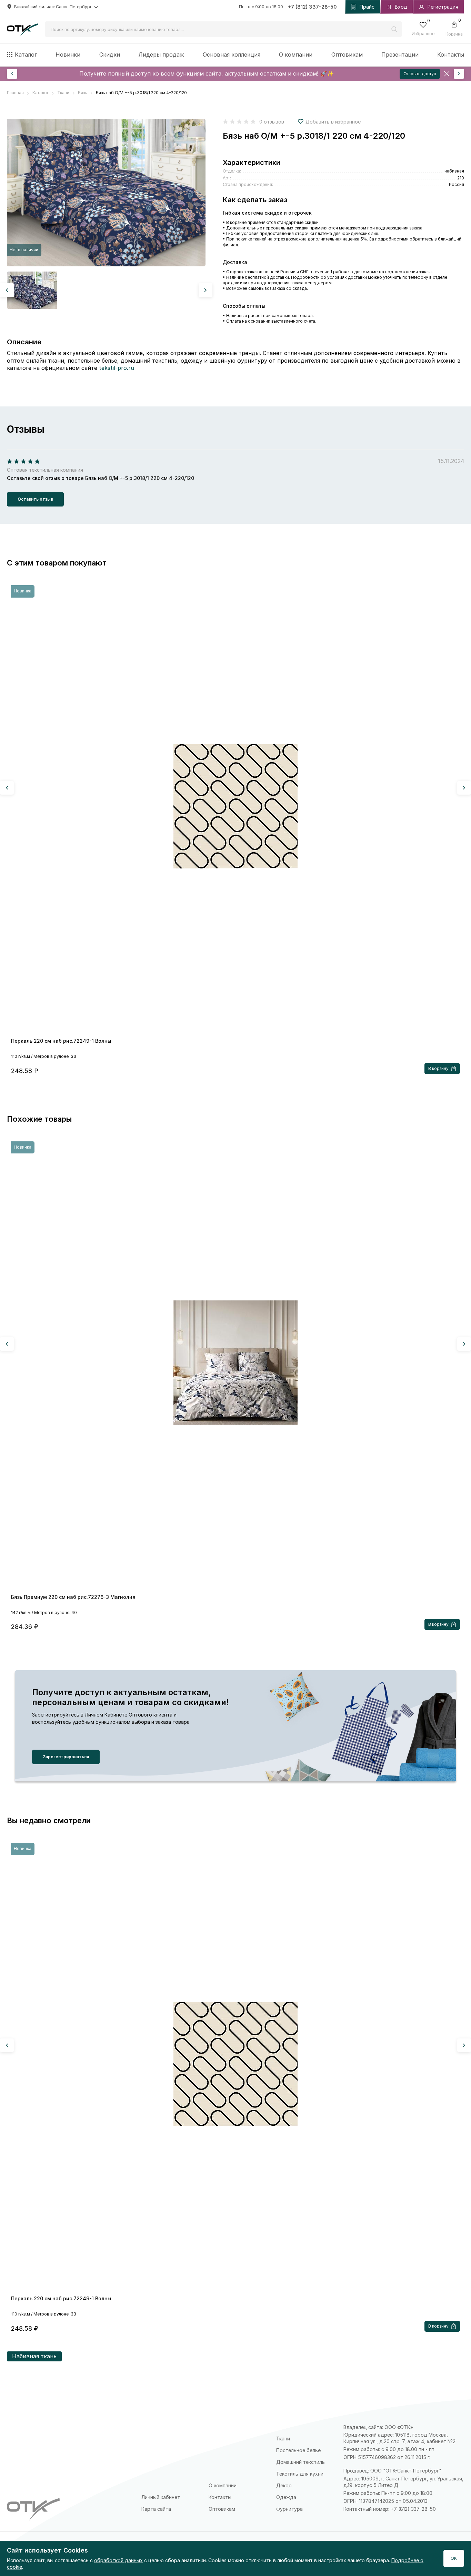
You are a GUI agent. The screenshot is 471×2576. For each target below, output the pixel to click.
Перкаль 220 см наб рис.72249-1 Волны (61, 1041)
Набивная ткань (34, 2356)
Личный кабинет (161, 2497)
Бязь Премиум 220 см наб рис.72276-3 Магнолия (73, 1597)
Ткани (283, 2439)
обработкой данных (118, 2560)
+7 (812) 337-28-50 (312, 7)
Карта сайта (156, 2509)
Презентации (400, 55)
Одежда (286, 2497)
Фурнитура (289, 2509)
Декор (284, 2485)
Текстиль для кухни (300, 2474)
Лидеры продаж (161, 55)
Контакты (451, 55)
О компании (296, 55)
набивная (454, 171)
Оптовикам (347, 55)
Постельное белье (298, 2450)
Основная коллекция (232, 55)
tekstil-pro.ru (117, 368)
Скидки (110, 55)
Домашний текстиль (300, 2462)
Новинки (68, 55)
